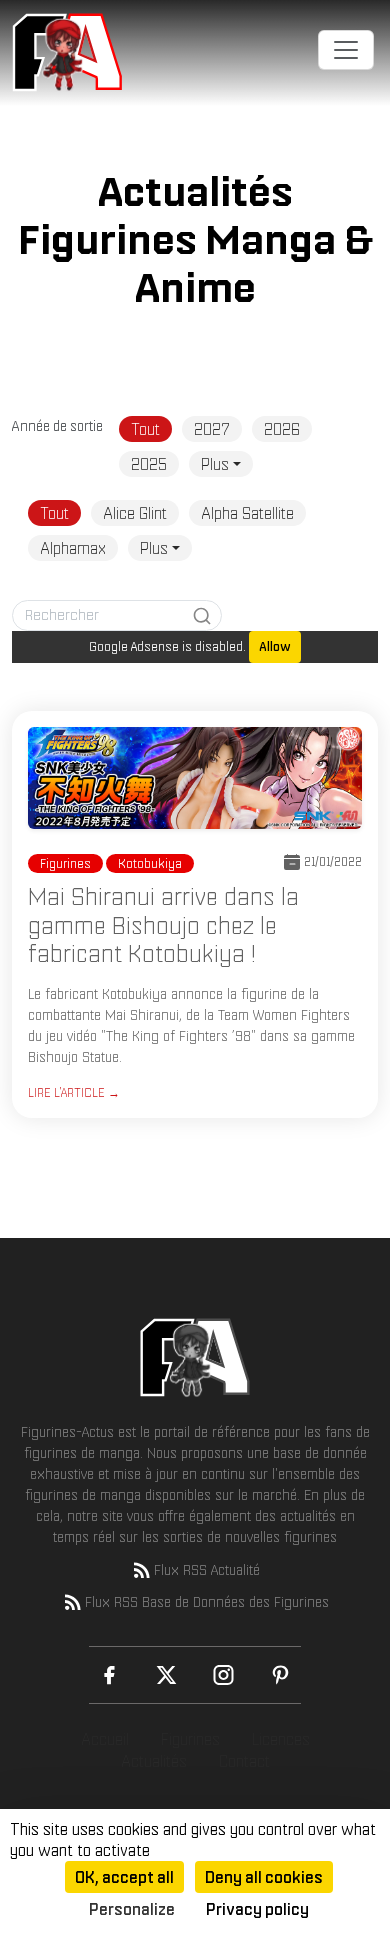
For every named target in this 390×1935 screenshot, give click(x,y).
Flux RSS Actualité (207, 1570)
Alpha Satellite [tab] (247, 513)
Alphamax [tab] (73, 548)
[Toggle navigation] (346, 50)
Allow (275, 646)
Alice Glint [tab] (135, 513)
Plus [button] (215, 464)
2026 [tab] (282, 429)
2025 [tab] (149, 464)
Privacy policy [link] (257, 1909)
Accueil (105, 1739)
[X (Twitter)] (166, 1675)
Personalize (132, 1909)
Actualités (154, 1761)
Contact (244, 1761)
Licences (281, 1739)
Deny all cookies (264, 1877)
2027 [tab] (212, 429)
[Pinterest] (280, 1675)
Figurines (190, 1739)
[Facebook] (109, 1675)
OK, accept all (124, 1877)
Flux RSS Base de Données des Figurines (207, 1602)
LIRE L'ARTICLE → (74, 1092)
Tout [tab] (145, 429)
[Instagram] (223, 1675)
